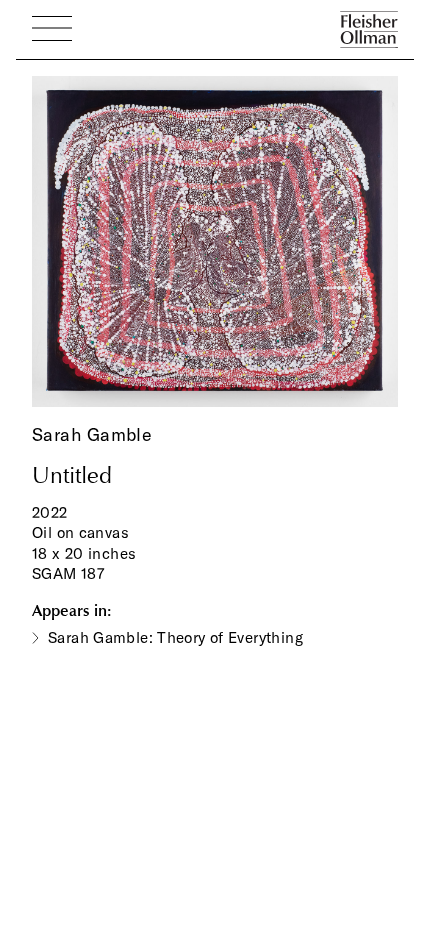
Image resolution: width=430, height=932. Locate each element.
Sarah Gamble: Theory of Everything (175, 637)
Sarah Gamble (92, 434)
